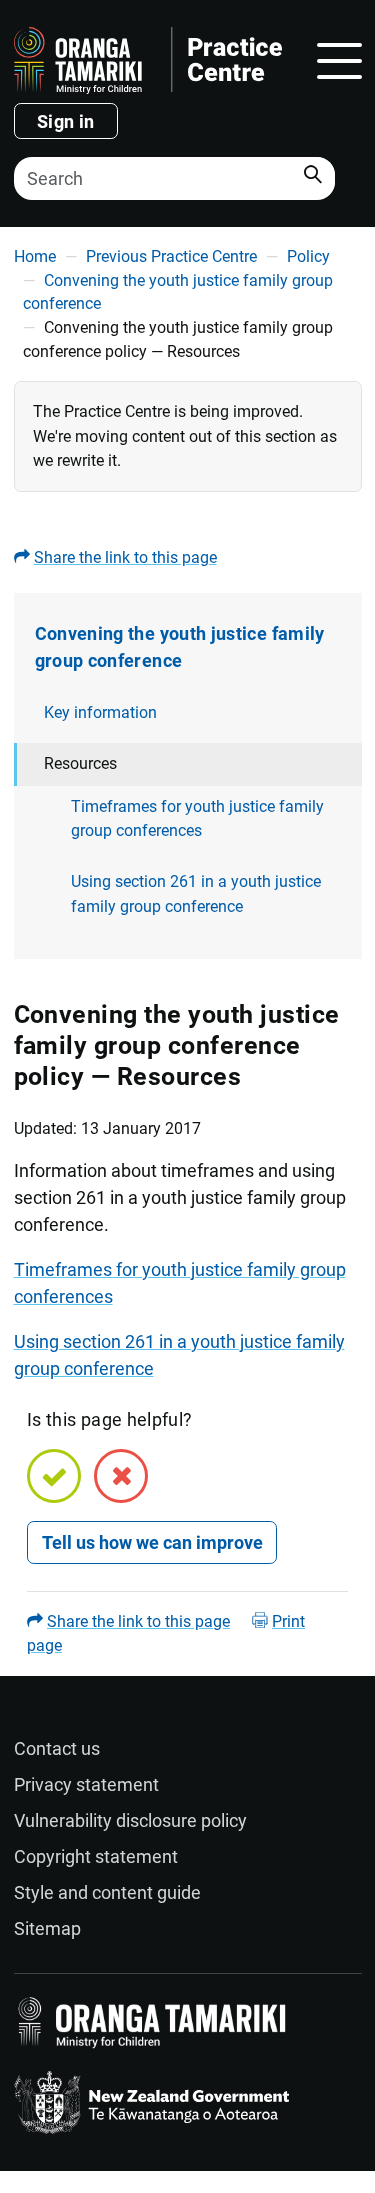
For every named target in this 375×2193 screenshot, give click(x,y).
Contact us (57, 1748)
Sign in (66, 121)
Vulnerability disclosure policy (130, 1820)
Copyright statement (96, 1856)
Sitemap (47, 1928)
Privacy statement (86, 1784)
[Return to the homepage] (148, 60)
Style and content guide (107, 1892)
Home (35, 256)
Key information (100, 712)
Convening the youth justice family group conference (180, 647)
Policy (308, 256)
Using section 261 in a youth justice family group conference (196, 893)
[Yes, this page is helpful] (54, 1476)
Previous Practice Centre (171, 256)
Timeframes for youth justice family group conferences (197, 818)
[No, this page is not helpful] (121, 1476)
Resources (80, 763)
